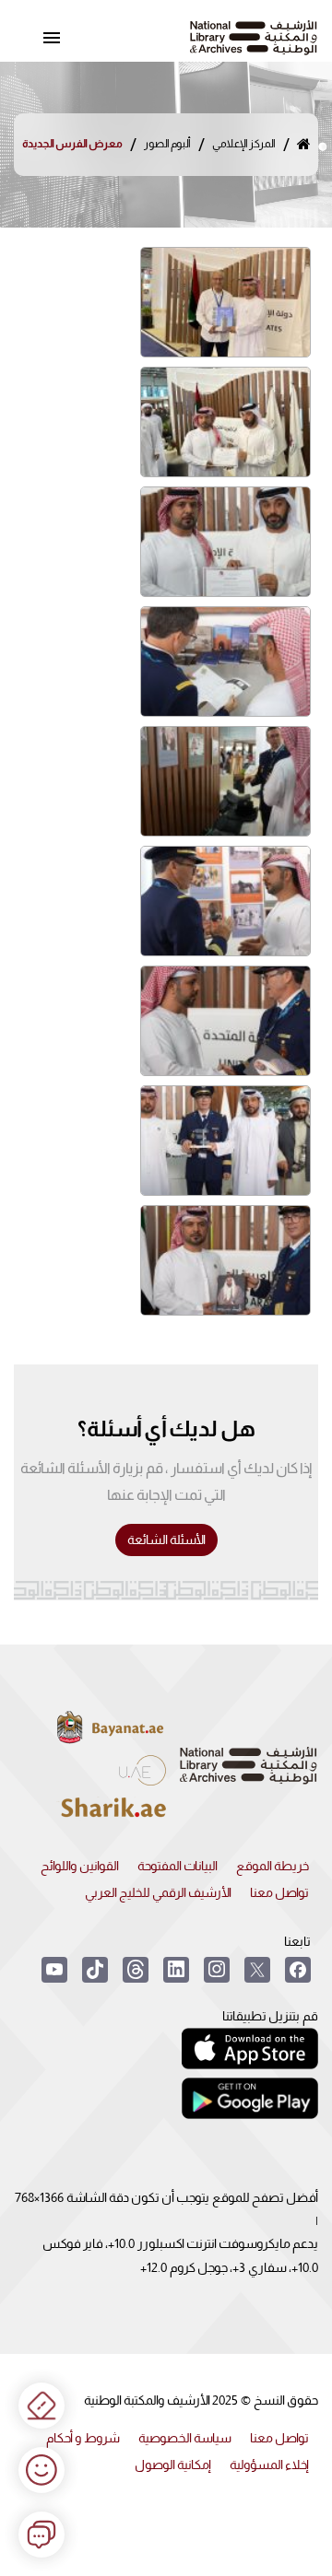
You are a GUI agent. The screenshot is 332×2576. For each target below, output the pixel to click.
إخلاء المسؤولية (269, 2465)
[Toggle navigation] (52, 38)
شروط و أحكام (83, 2438)
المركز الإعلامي (244, 144)
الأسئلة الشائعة (166, 1540)
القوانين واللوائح (80, 1866)
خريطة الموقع (273, 1866)
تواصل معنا (279, 1892)
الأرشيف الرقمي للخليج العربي (158, 1892)
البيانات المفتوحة (178, 1866)
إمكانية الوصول (173, 2465)
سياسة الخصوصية (185, 2438)
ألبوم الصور (167, 144)
